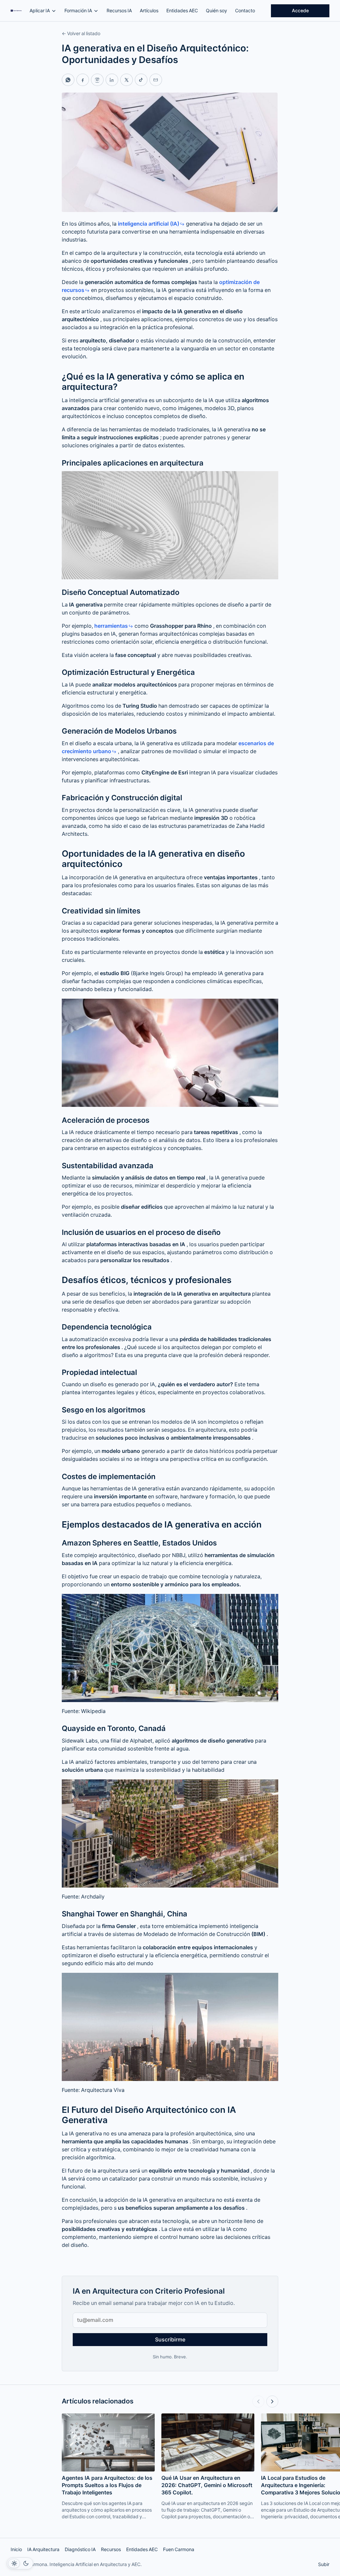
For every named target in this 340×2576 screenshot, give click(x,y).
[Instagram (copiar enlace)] (97, 80)
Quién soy (216, 11)
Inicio (16, 2549)
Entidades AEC (182, 11)
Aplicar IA (40, 11)
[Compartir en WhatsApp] (68, 80)
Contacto (245, 11)
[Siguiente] (272, 2401)
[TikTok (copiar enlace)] (141, 80)
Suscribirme (170, 2340)
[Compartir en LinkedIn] (112, 80)
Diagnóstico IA (80, 2549)
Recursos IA (119, 11)
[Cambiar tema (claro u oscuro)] (20, 2563)
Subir (324, 2564)
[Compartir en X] (127, 80)
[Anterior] (258, 2401)
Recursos (111, 2549)
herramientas (111, 626)
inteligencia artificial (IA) (149, 224)
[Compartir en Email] (156, 80)
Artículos (149, 11)
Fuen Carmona (179, 2549)
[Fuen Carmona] (16, 11)
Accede (300, 11)
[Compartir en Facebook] (83, 80)
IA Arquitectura (43, 2549)
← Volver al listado (81, 34)
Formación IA (78, 11)
